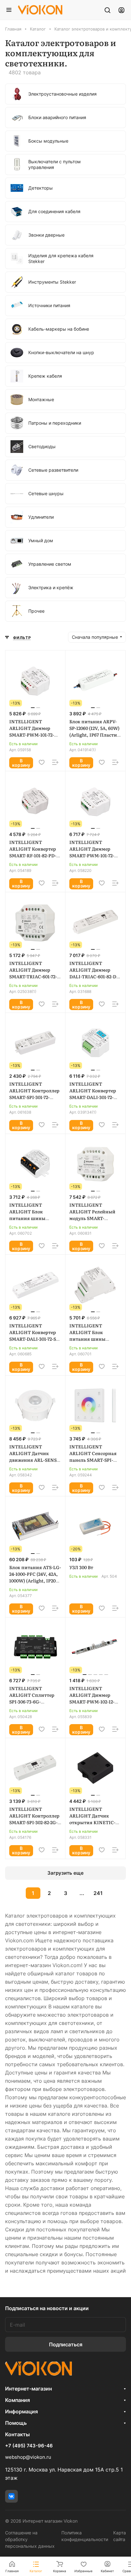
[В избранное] (42, 762)
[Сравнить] (55, 762)
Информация (21, 2411)
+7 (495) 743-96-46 (29, 2446)
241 (98, 1893)
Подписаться (66, 2344)
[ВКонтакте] (11, 2496)
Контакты (17, 2434)
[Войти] (121, 10)
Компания (17, 2400)
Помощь (16, 2423)
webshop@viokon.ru (28, 2457)
